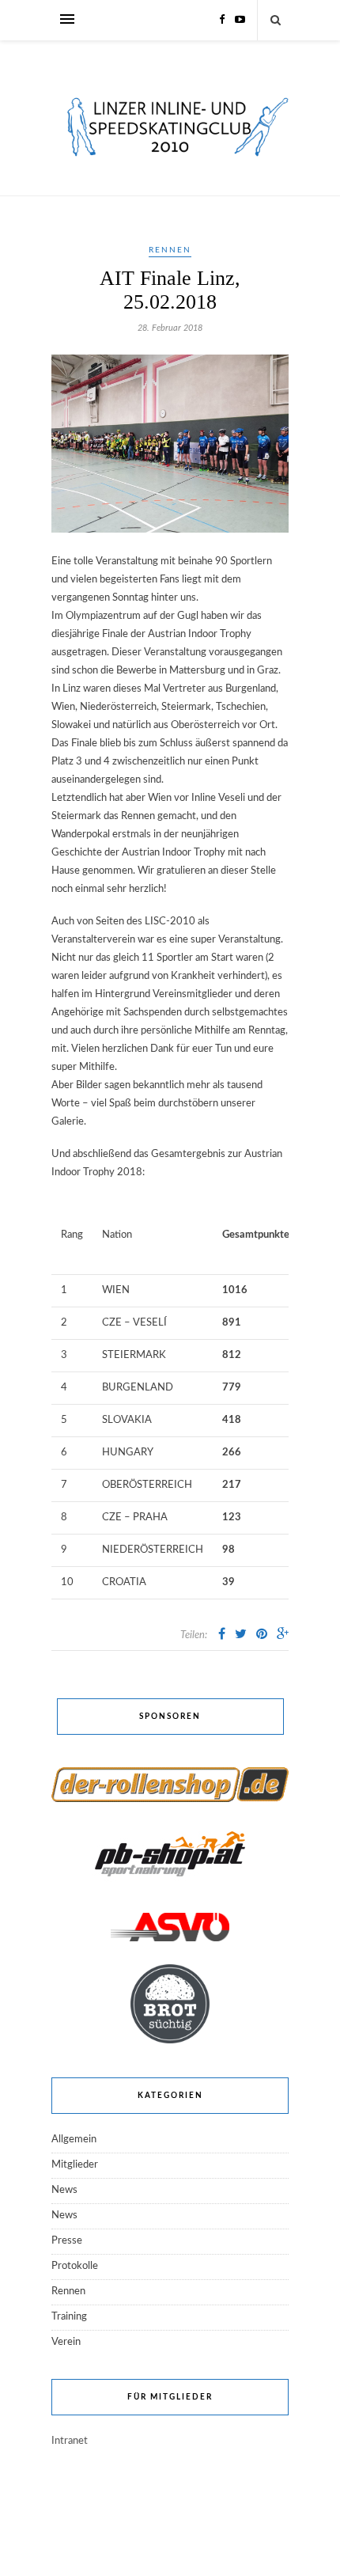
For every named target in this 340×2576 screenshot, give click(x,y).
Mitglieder (75, 2165)
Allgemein (74, 2140)
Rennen (170, 250)
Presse (67, 2241)
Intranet (70, 2441)
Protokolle (75, 2266)
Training (69, 2317)
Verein (66, 2342)
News (64, 2190)
